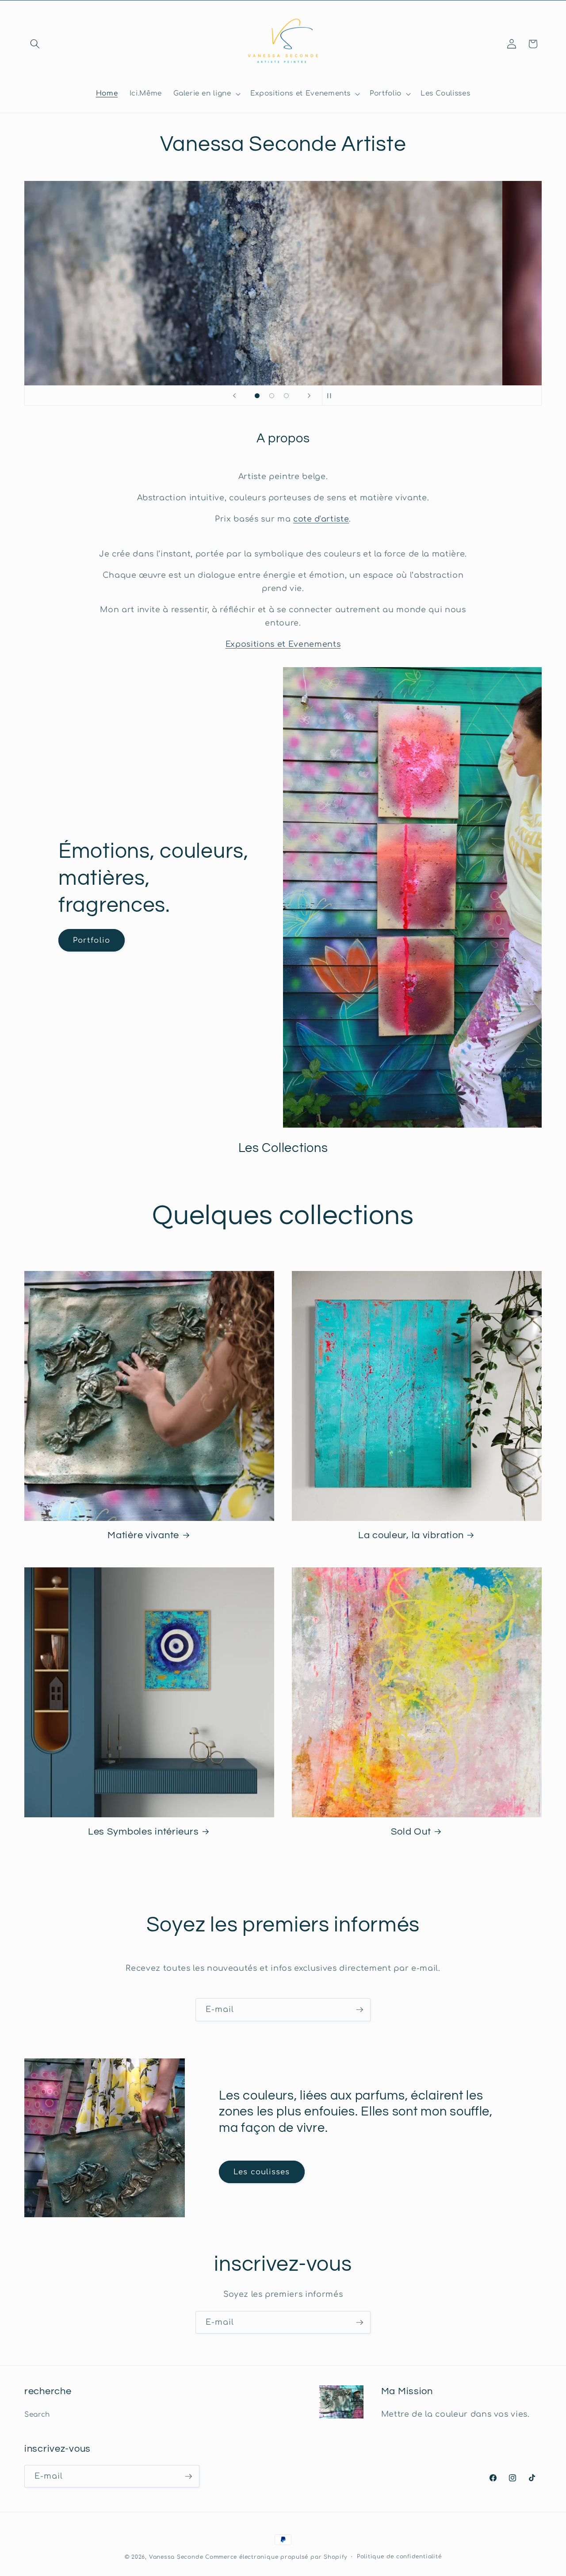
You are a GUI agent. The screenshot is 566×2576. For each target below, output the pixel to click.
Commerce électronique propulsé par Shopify (276, 2557)
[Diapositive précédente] (234, 395)
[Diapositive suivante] (309, 395)
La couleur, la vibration (411, 1535)
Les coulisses (262, 2172)
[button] (35, 44)
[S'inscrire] (359, 2010)
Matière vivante (143, 1535)
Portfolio (92, 940)
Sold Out (411, 1832)
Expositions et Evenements (283, 644)
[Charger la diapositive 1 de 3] (257, 396)
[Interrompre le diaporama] (332, 395)
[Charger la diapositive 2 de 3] (272, 396)
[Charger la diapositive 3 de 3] (286, 396)
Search (37, 2415)
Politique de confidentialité (399, 2557)
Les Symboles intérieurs (143, 1832)
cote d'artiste (321, 519)
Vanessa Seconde (176, 2557)
